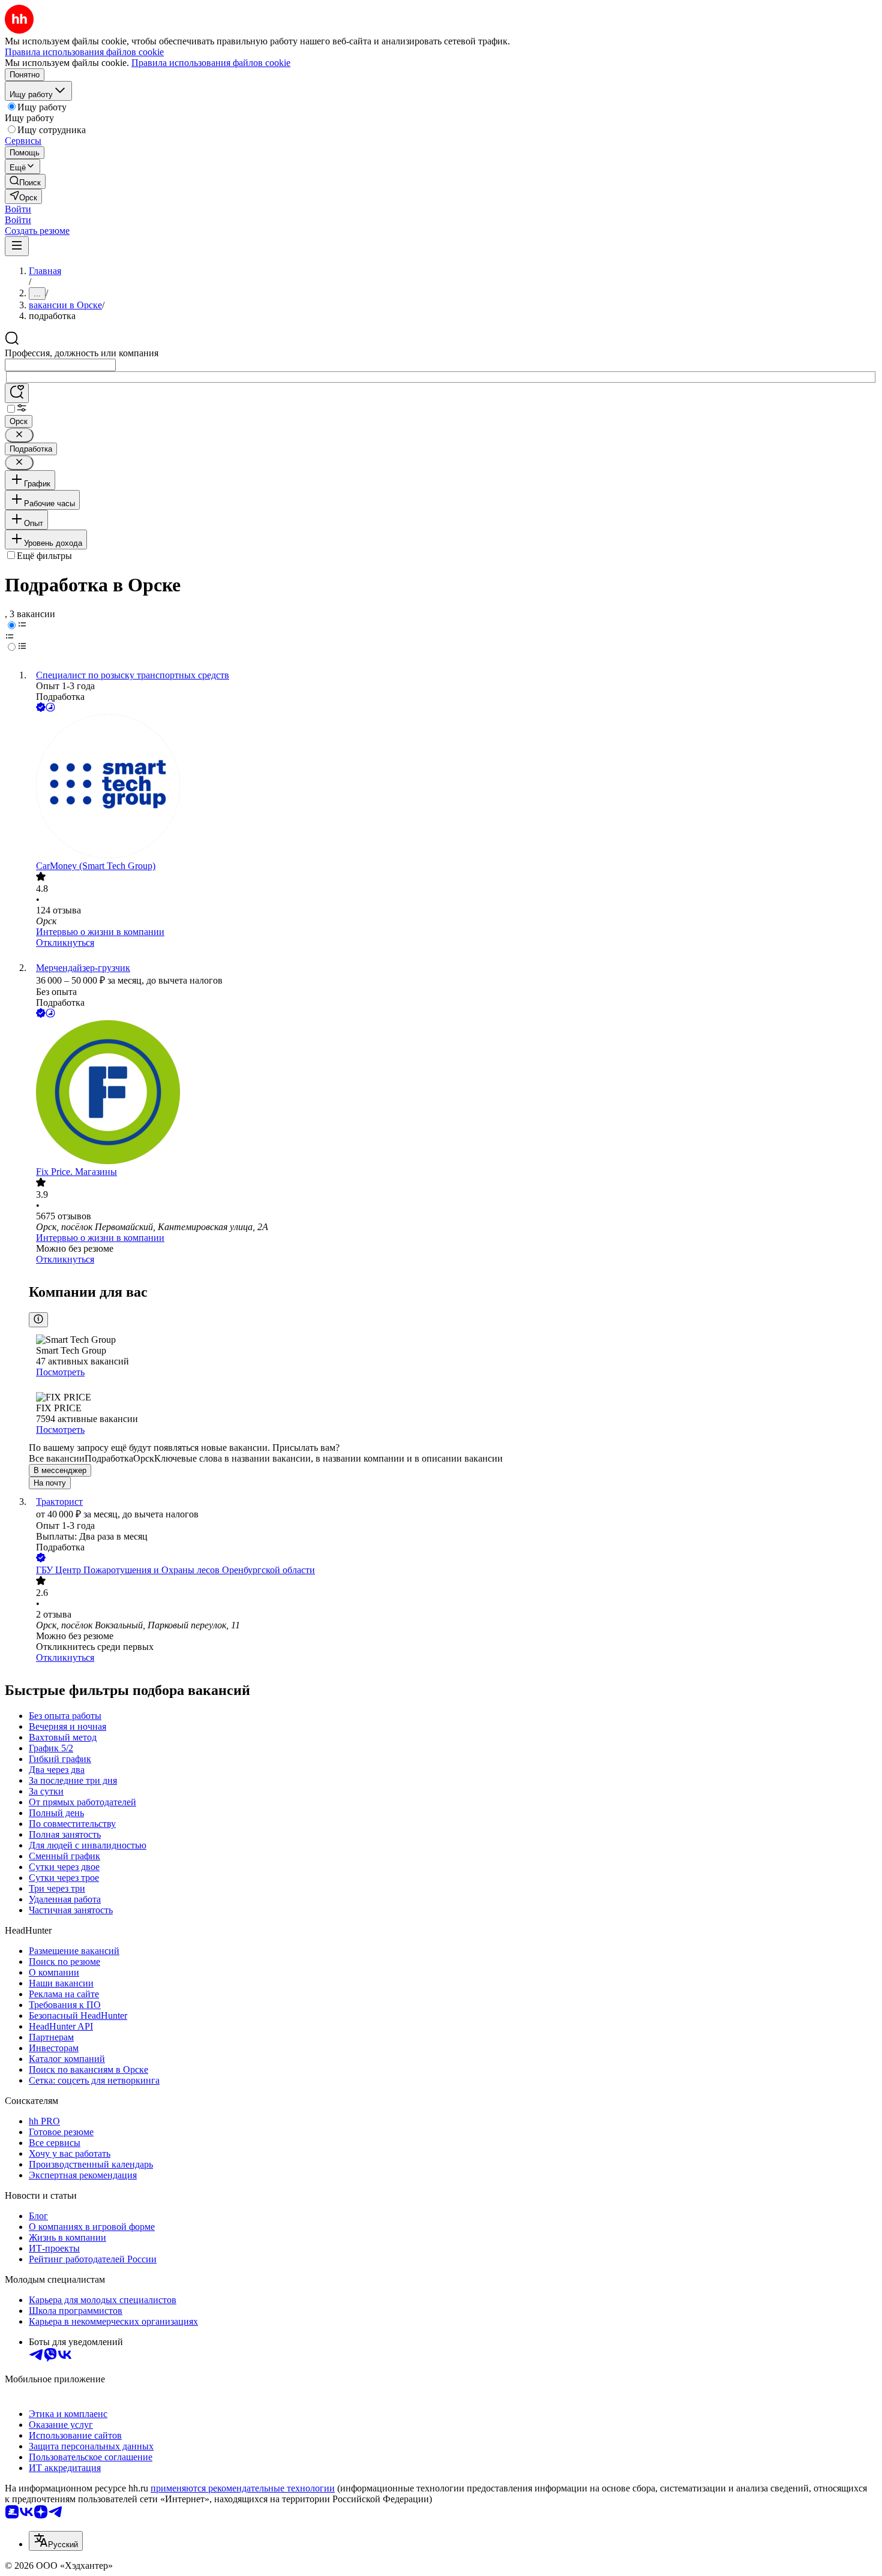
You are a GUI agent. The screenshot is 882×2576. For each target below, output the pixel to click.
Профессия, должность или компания (82, 353)
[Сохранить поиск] (17, 393)
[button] (18, 209)
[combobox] (60, 365)
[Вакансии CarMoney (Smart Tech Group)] (453, 787)
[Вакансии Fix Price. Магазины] (453, 1093)
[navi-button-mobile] (17, 246)
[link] (25, 181)
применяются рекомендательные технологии (243, 2488)
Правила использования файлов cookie (211, 63)
